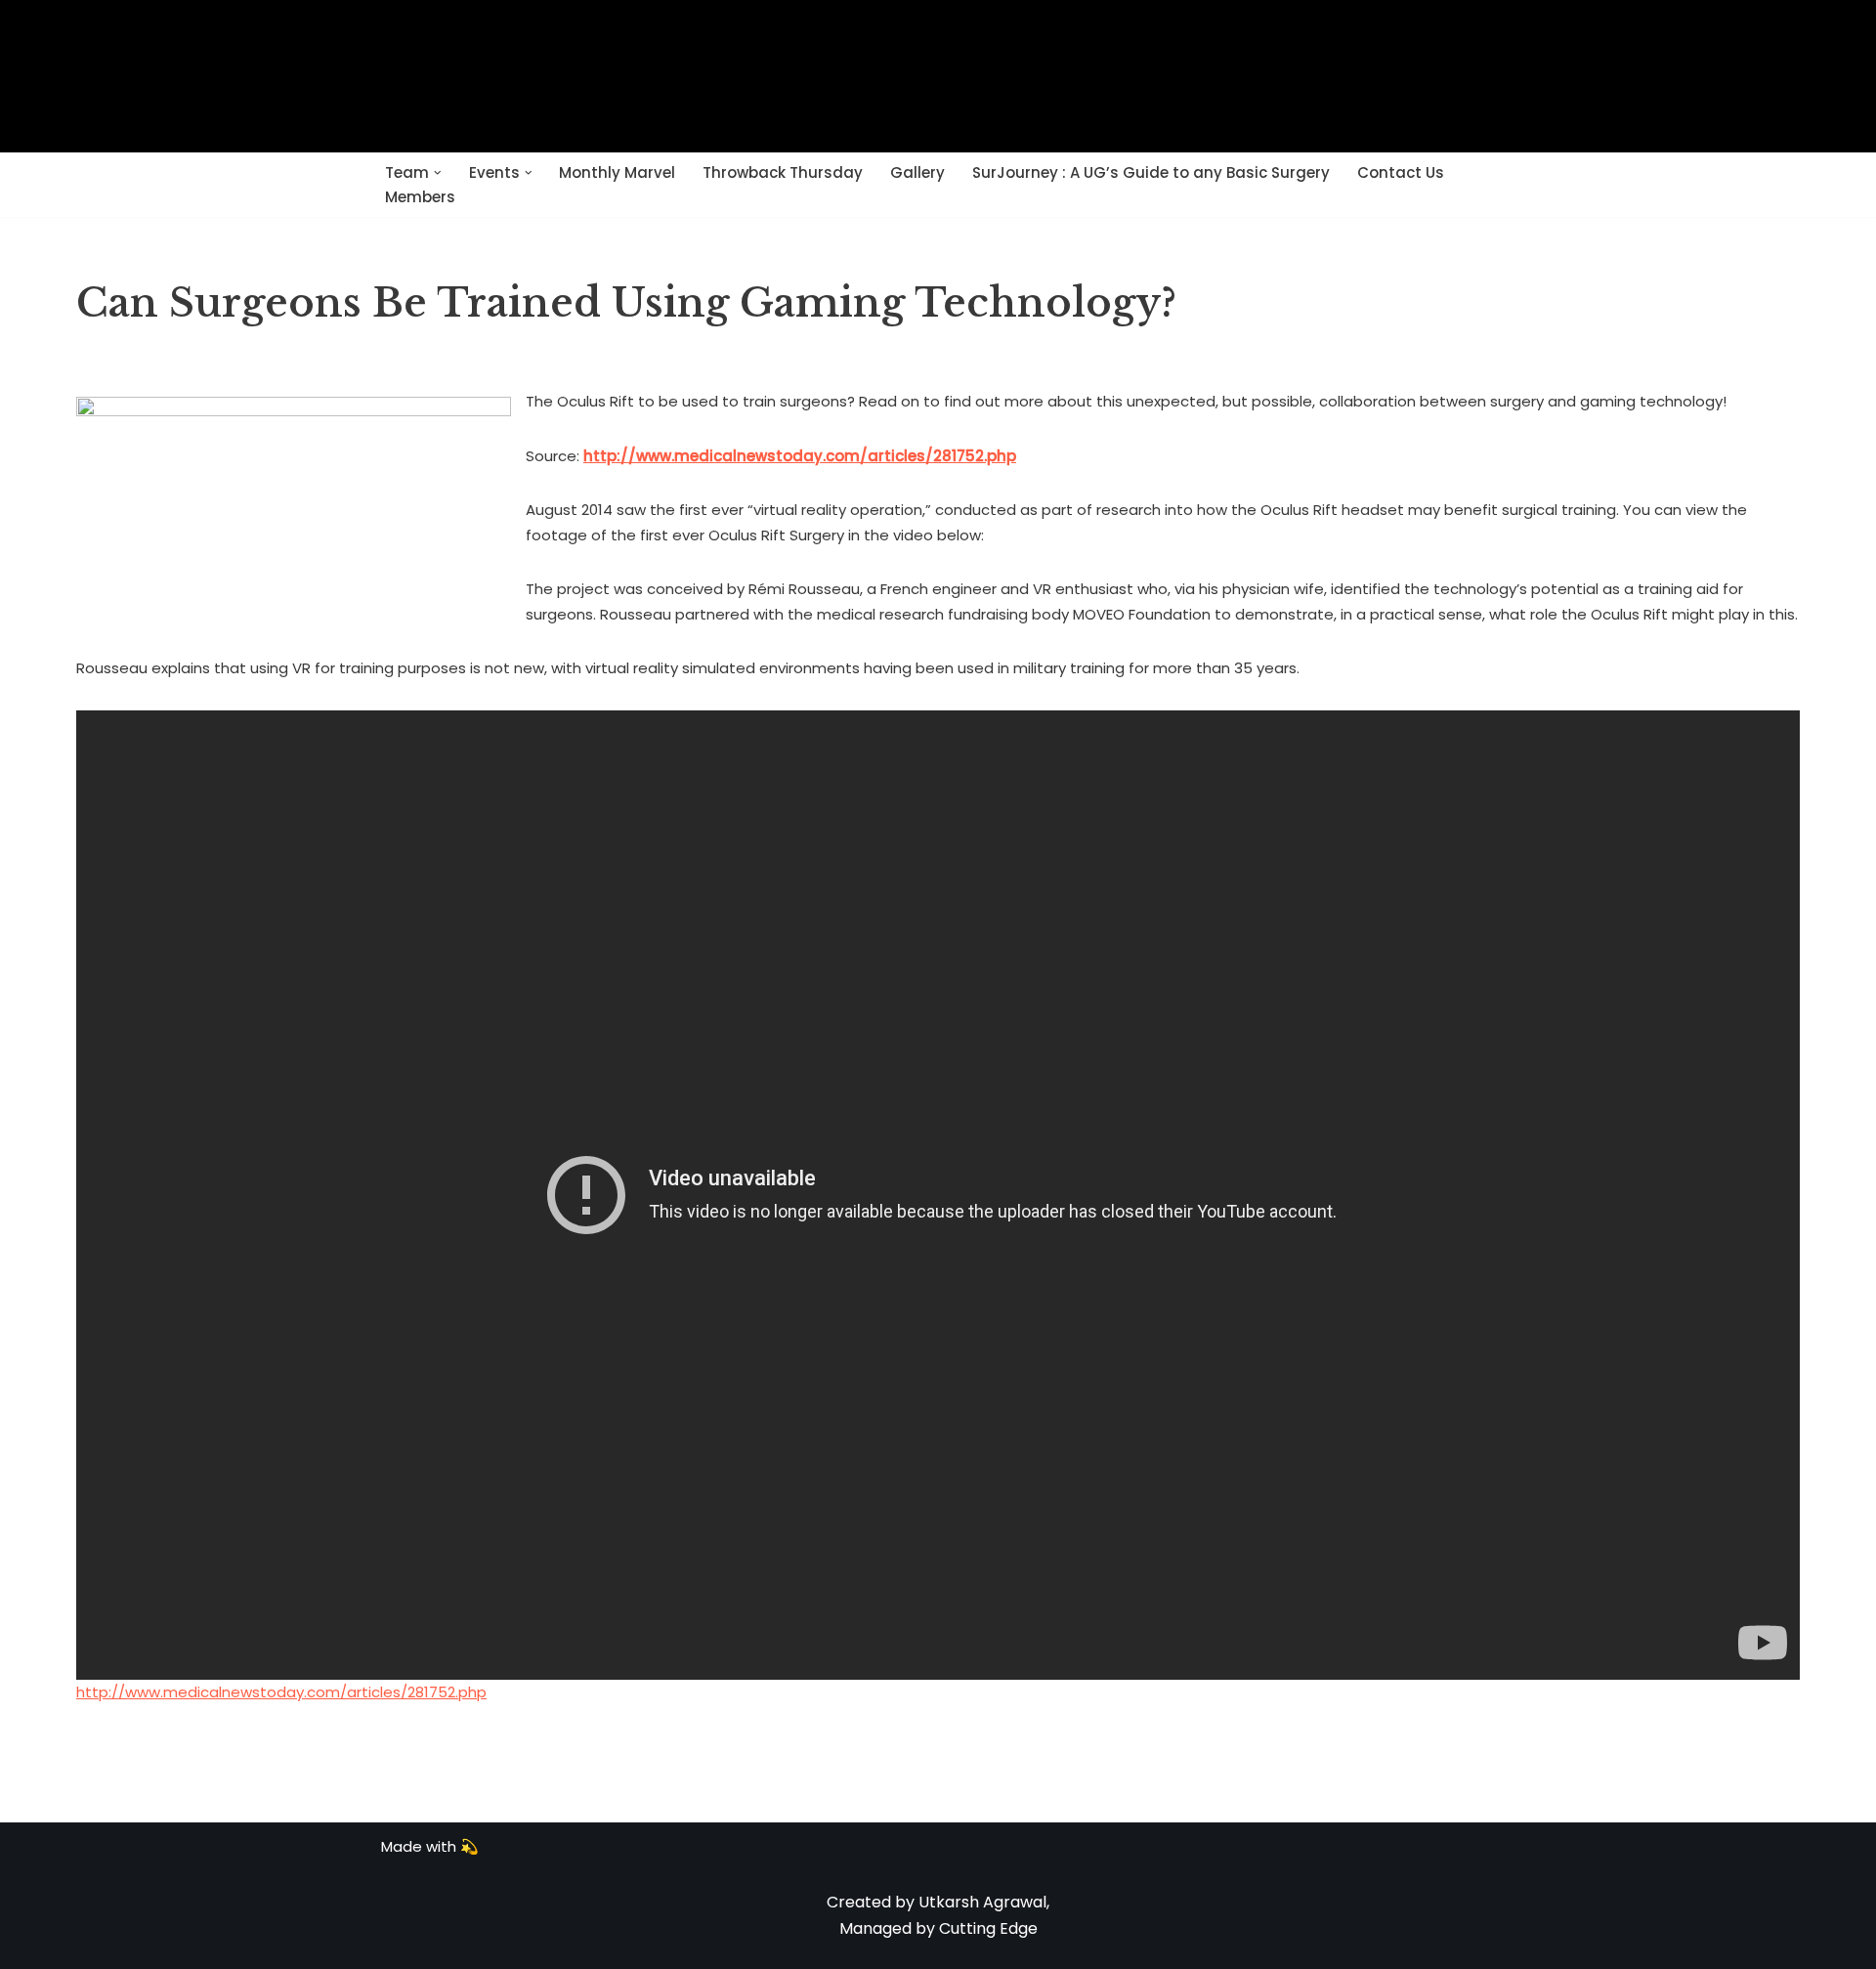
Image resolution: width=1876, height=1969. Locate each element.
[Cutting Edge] (938, 76)
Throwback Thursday (783, 172)
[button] (438, 173)
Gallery (917, 172)
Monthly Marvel (617, 172)
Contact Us (1401, 172)
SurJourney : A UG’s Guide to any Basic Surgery (1151, 172)
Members (420, 197)
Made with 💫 (430, 1846)
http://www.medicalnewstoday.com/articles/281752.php (281, 1692)
